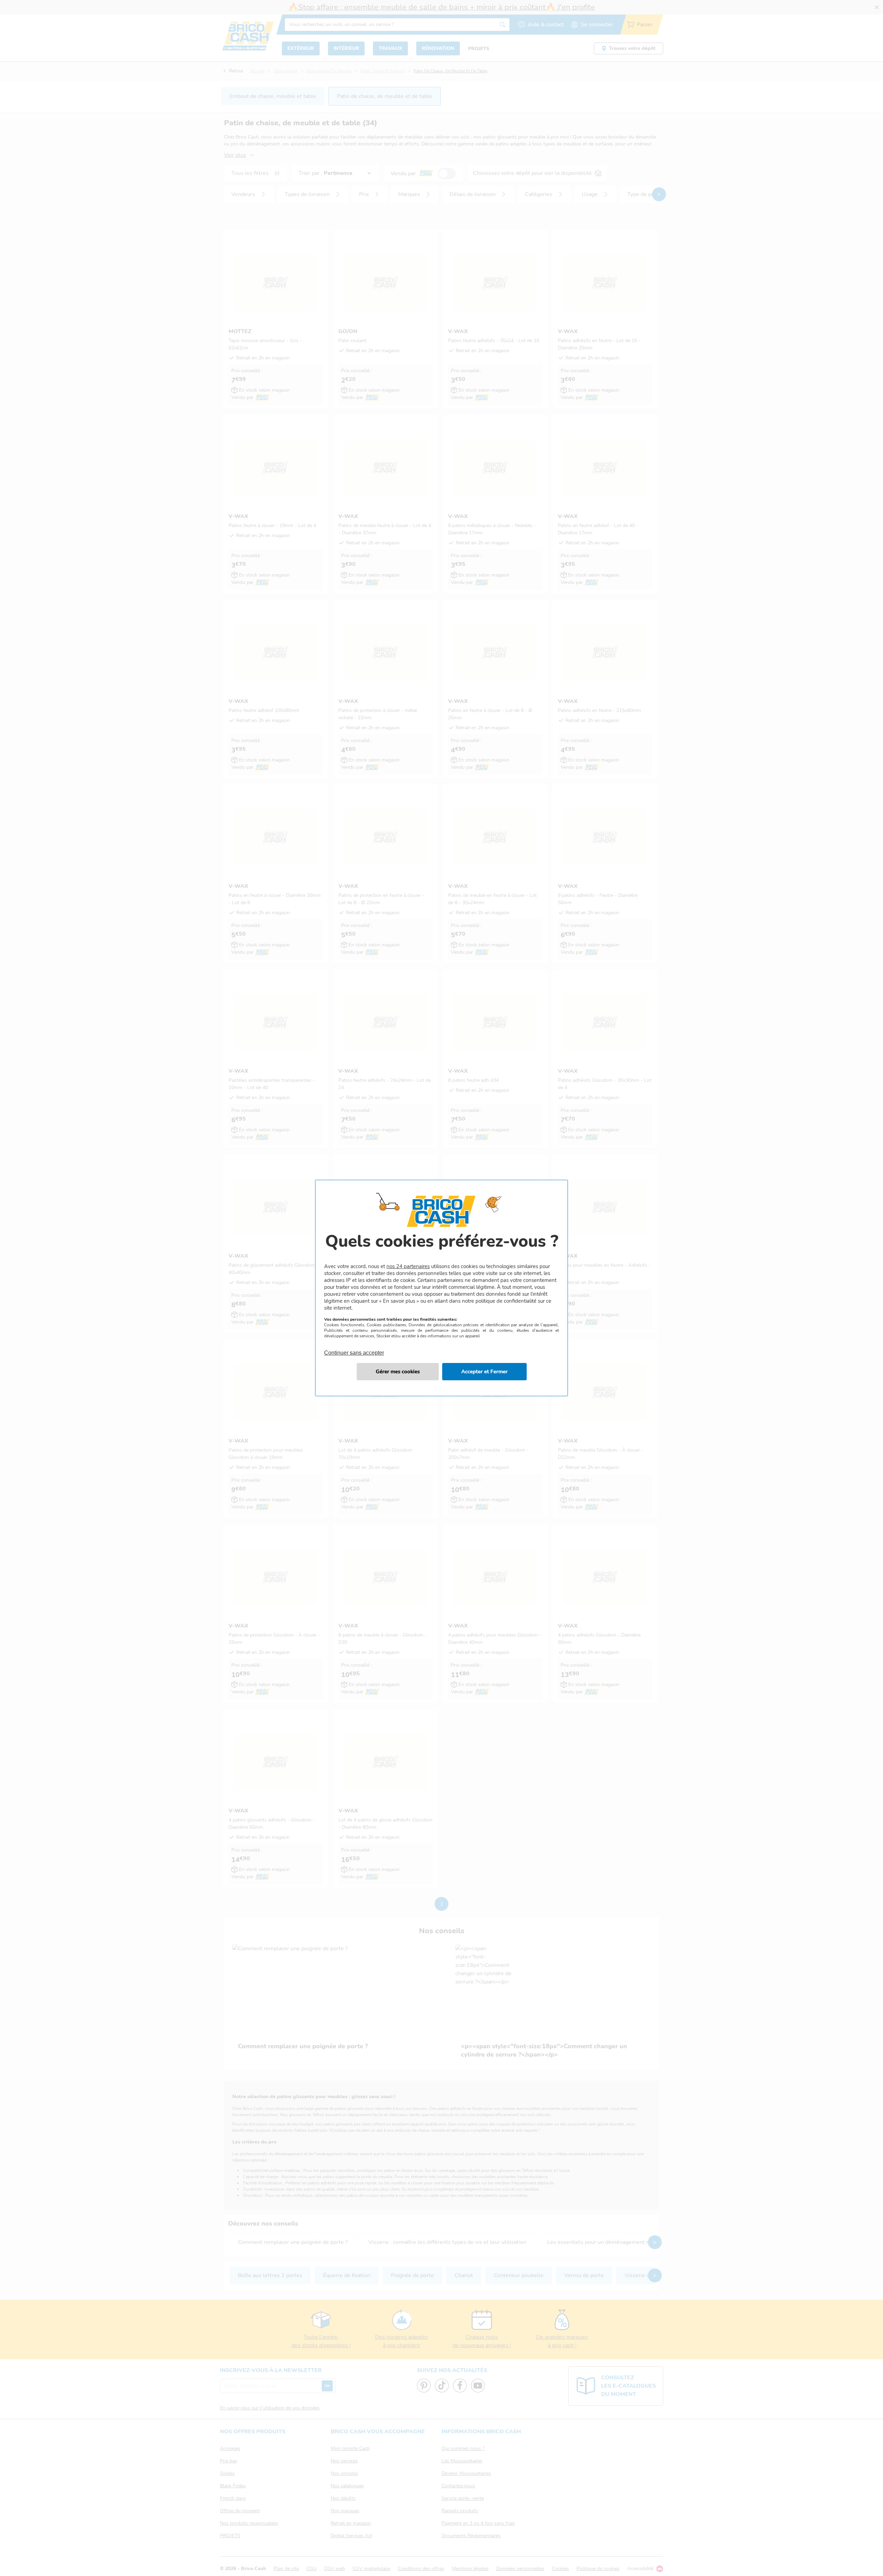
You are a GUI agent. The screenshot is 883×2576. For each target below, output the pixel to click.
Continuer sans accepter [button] (354, 1349)
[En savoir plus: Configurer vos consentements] (398, 1372)
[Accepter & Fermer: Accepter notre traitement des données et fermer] (484, 1372)
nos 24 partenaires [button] (408, 1266)
